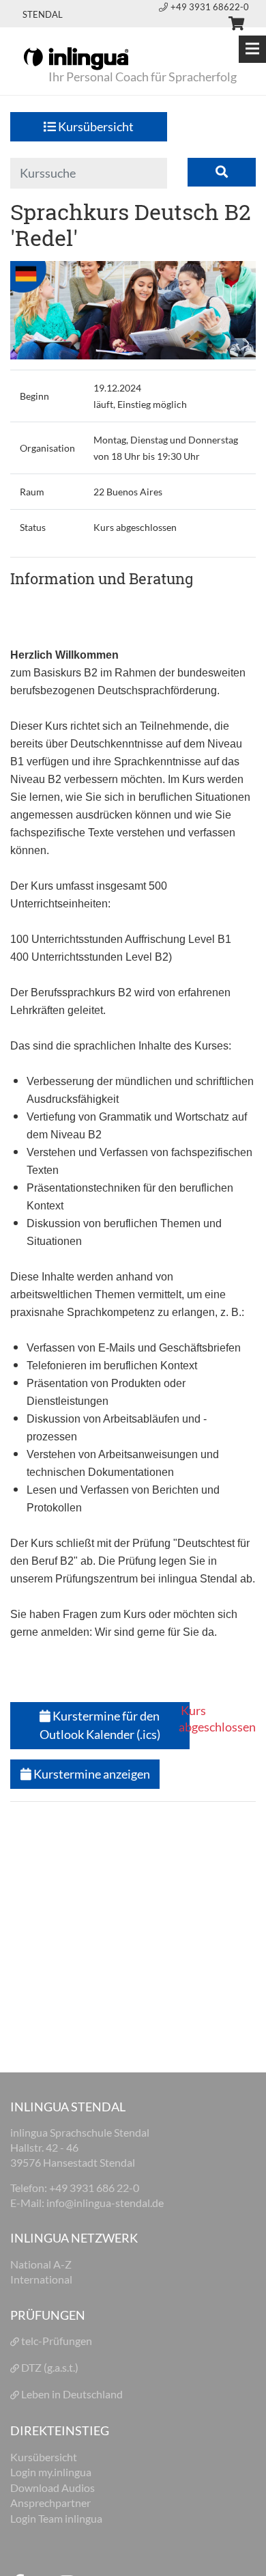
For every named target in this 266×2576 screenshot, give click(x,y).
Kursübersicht (95, 126)
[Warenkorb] (231, 25)
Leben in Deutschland (72, 2394)
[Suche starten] (222, 173)
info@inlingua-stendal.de (105, 2203)
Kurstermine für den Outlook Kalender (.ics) (100, 1725)
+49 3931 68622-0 (210, 7)
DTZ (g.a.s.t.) (50, 2367)
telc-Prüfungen (57, 2341)
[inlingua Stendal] (76, 57)
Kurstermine (91, 1774)
